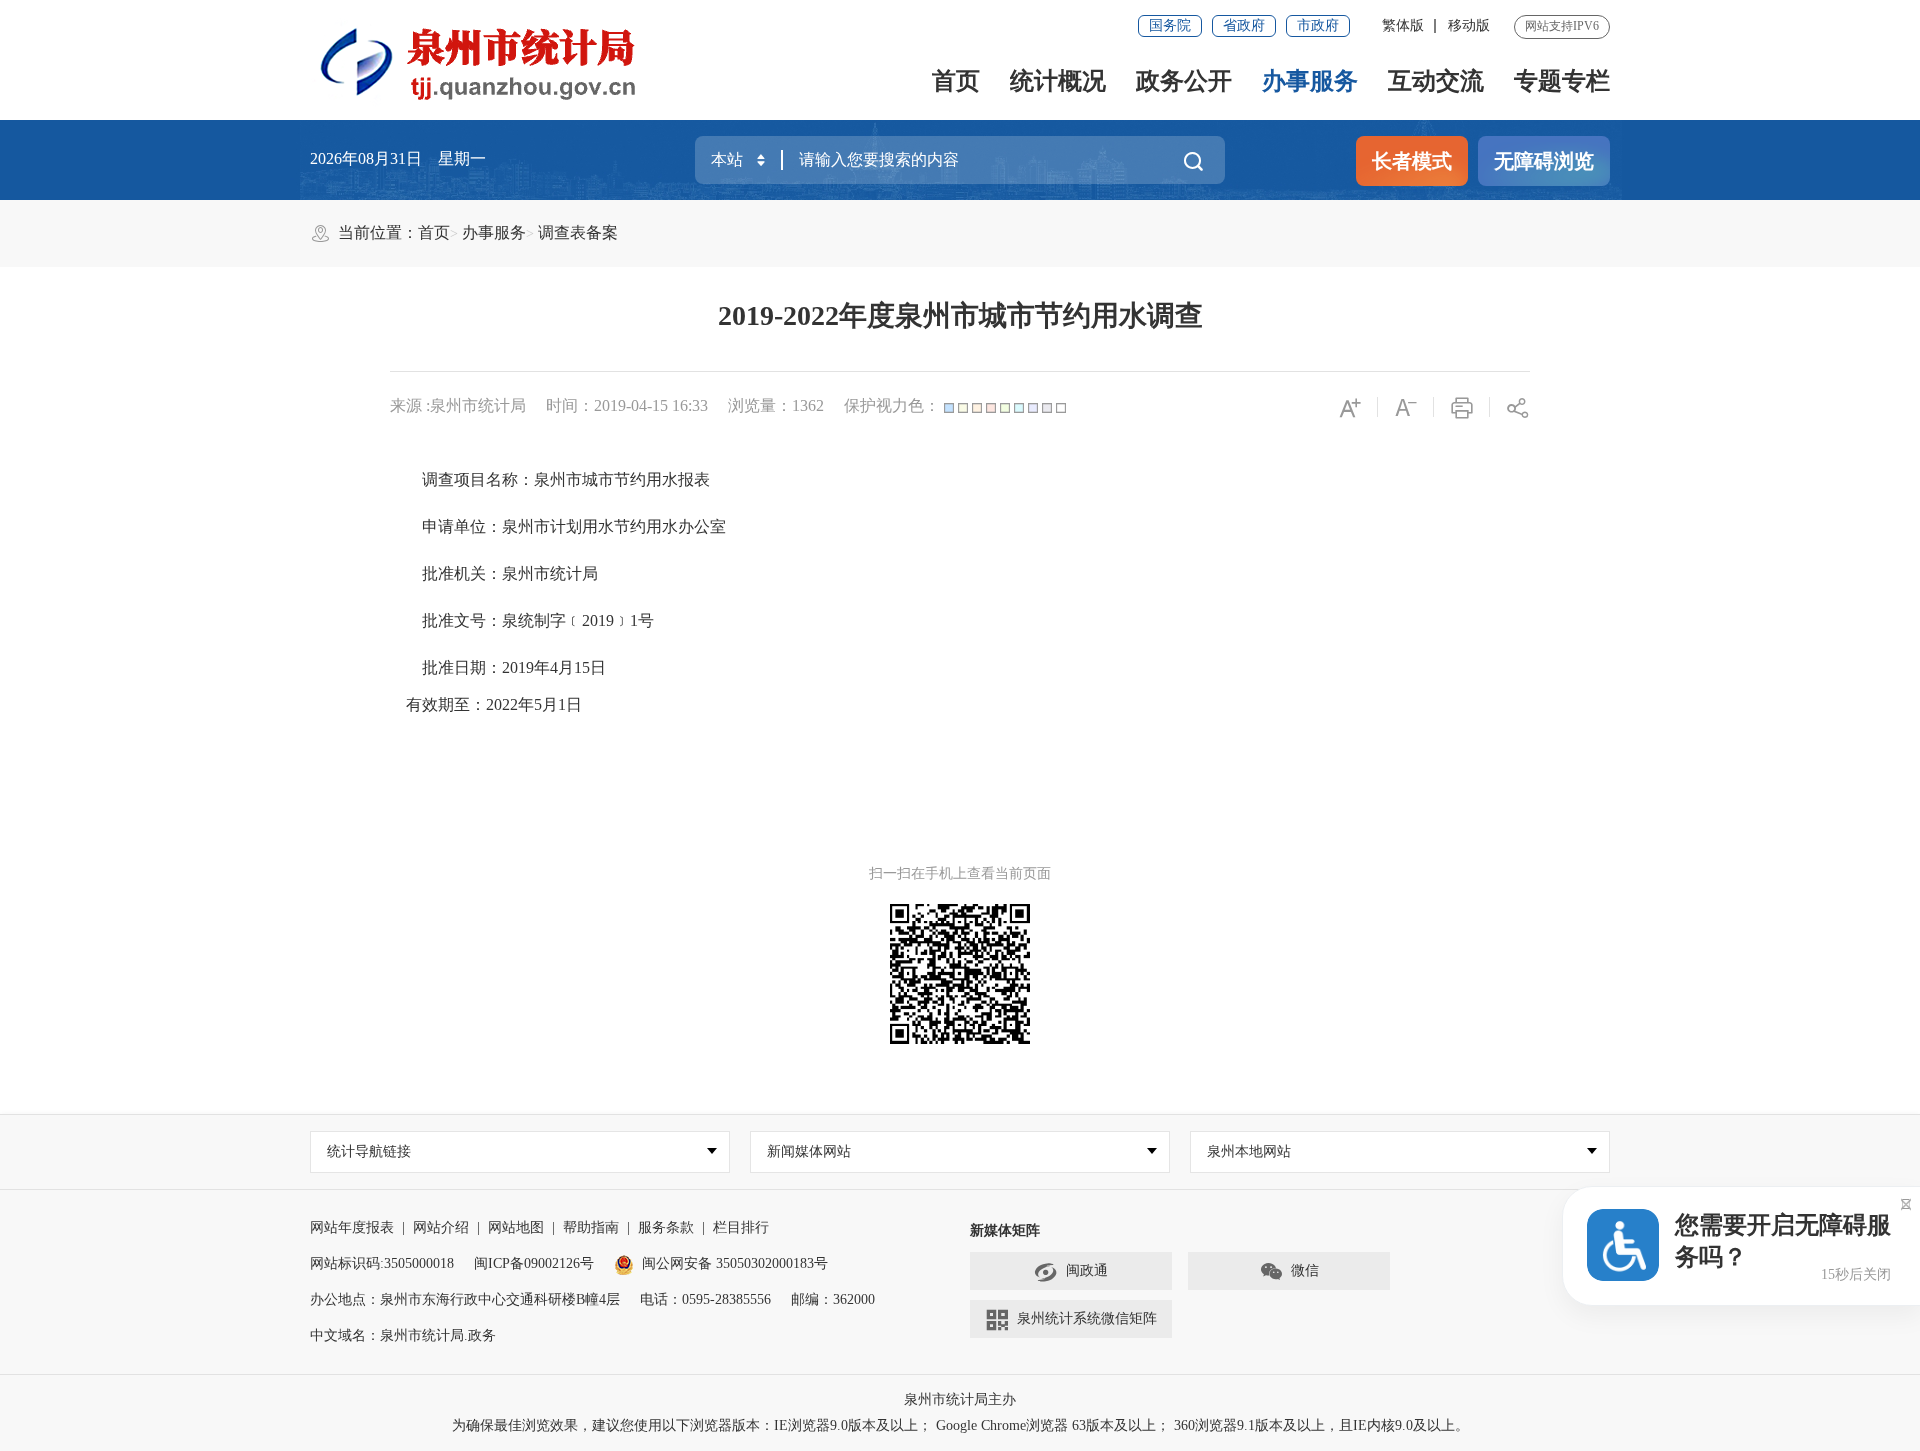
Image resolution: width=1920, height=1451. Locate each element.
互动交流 (1436, 81)
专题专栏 (1562, 81)
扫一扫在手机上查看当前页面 (960, 873)
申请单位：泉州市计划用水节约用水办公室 (574, 526)
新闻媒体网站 (809, 1151)
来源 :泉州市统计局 (458, 405)
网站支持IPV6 (1562, 26)
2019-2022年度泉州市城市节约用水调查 (960, 315)
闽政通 (1087, 1270)
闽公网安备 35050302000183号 (735, 1263)
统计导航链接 (369, 1151)
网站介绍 (441, 1227)
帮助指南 (591, 1227)
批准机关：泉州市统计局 (510, 573)
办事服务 (1310, 81)
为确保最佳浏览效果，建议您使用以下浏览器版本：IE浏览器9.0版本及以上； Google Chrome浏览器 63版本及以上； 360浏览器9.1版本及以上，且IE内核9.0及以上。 (960, 1425)
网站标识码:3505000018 (382, 1263)
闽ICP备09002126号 (534, 1263)
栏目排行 (741, 1227)
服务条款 (666, 1227)
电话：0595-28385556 (705, 1299)
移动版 (1469, 25)
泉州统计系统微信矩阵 (1087, 1318)
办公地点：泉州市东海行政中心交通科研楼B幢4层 (465, 1299)
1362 (808, 405)
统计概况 (1058, 81)
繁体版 (1403, 25)
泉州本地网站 (1249, 1151)
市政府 (1318, 25)
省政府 (1244, 25)
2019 (598, 620)
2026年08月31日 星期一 (398, 158)
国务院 (1170, 25)
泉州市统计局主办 (960, 1399)
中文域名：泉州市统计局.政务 (403, 1335)
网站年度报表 (352, 1227)
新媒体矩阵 (1005, 1230)
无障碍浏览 (1544, 161)
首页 (956, 81)
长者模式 (1412, 161)
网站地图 (516, 1227)
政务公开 (1184, 81)
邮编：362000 (833, 1299)
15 (582, 667)
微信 (1305, 1270)
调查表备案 (578, 232)
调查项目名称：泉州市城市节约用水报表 (566, 479)
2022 (502, 704)
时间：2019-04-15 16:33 (627, 405)
